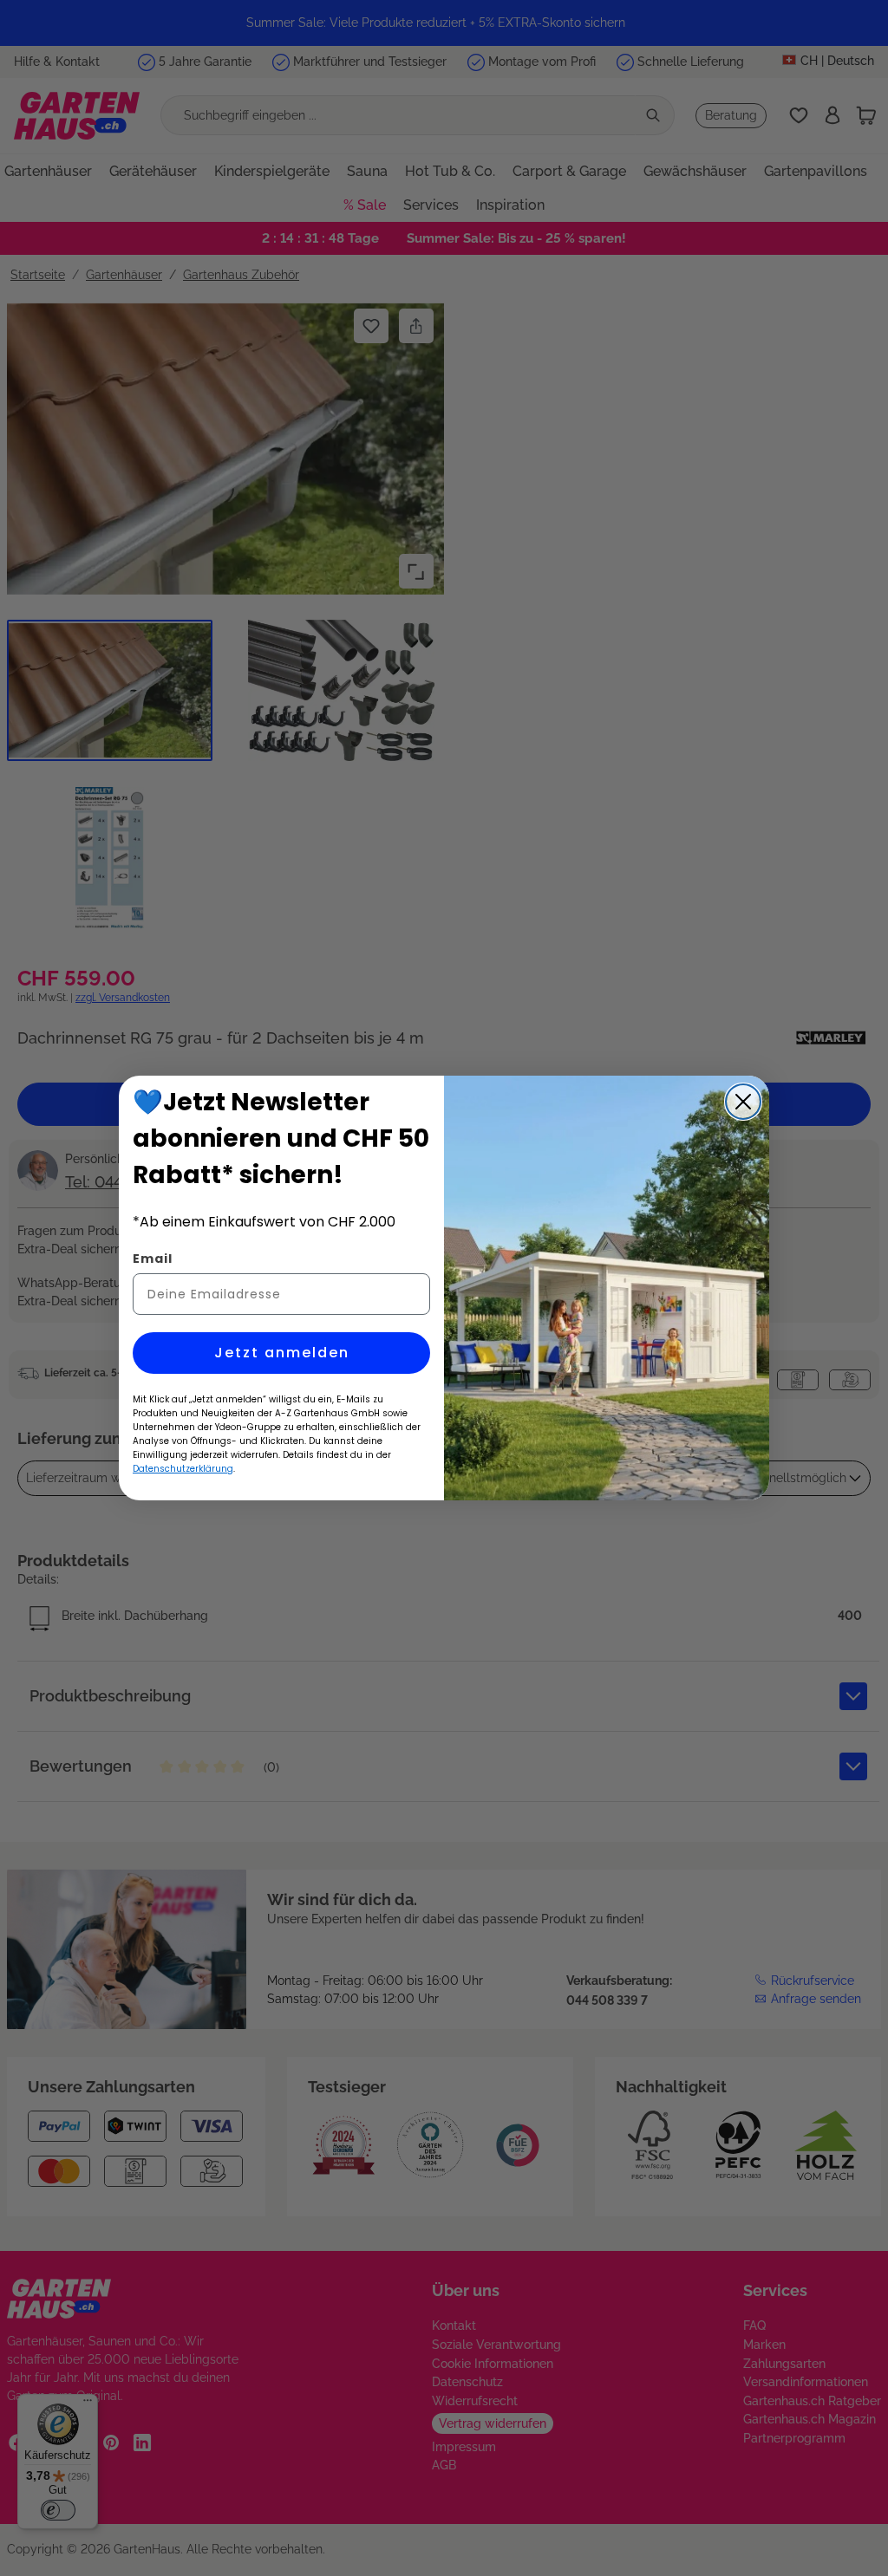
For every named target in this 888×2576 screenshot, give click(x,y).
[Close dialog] (743, 1102)
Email (153, 1259)
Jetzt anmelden (282, 1353)
